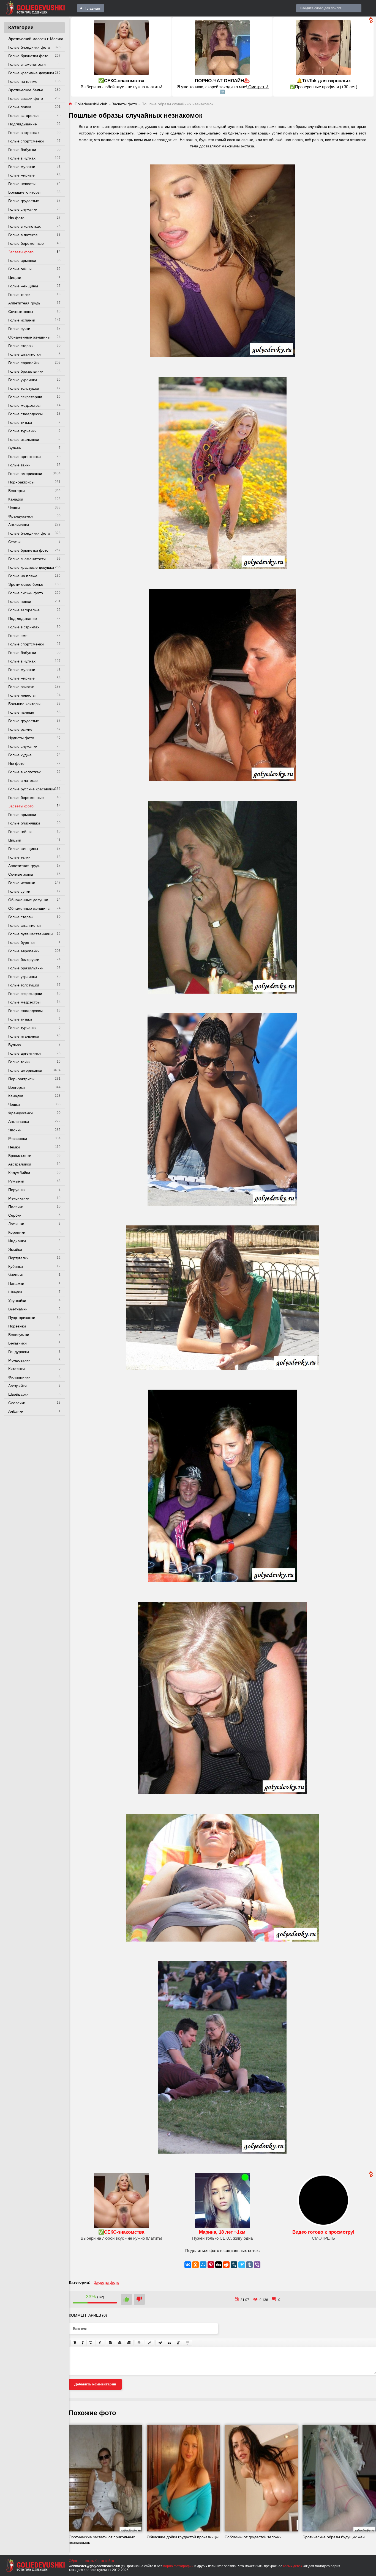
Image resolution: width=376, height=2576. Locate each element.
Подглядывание (23, 124)
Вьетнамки (18, 1309)
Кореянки (17, 1232)
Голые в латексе (23, 235)
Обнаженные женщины (29, 337)
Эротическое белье (26, 90)
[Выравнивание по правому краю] (129, 2343)
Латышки (16, 1224)
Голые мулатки (22, 167)
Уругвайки (17, 1301)
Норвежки (17, 1326)
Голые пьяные (21, 712)
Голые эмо (18, 636)
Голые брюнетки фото (28, 56)
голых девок (293, 2566)
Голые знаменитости (27, 64)
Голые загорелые (24, 116)
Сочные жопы (21, 312)
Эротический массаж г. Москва (36, 39)
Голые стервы (21, 346)
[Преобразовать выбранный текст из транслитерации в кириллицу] (178, 2343)
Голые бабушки (22, 150)
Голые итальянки (24, 439)
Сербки (15, 1215)
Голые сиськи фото (26, 98)
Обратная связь (81, 2561)
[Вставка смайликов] (139, 2343)
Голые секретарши (25, 397)
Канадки (16, 499)
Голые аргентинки (24, 457)
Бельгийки (17, 1343)
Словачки (17, 1403)
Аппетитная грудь (24, 303)
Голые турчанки (22, 431)
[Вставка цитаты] (169, 2343)
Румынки (16, 1181)
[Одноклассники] (195, 2265)
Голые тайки (19, 465)
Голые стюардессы (25, 414)
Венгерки (17, 491)
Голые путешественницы (31, 934)
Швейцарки (18, 1394)
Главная (93, 8)
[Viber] (257, 2265)
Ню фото (16, 218)
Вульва (15, 448)
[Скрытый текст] (160, 2343)
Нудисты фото (21, 738)
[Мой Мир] (203, 2265)
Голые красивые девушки (31, 73)
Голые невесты (22, 184)
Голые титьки (20, 422)
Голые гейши (20, 269)
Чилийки (16, 1275)
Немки (14, 1147)
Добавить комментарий (95, 2384)
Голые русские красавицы (32, 789)
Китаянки (17, 1369)
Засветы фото (21, 252)
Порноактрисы (21, 482)
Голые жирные (21, 175)
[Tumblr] (249, 2265)
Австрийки (17, 1386)
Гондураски (19, 1352)
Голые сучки (19, 329)
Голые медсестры (24, 405)
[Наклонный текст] (83, 2343)
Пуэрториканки (22, 1318)
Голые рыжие (20, 729)
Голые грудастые (24, 201)
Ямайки (15, 1249)
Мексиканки (19, 1198)
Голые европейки (24, 363)
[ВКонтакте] (188, 2265)
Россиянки (18, 1139)
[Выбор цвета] (150, 2343)
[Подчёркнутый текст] (91, 2343)
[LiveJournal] (234, 2265)
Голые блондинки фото (29, 47)
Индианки (17, 1241)
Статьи (14, 542)
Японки (15, 1130)
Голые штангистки (24, 354)
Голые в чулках (22, 158)
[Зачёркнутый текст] (100, 2343)
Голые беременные (26, 243)
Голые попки (20, 107)
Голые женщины (23, 286)
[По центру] (120, 2343)
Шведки (15, 1292)
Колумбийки (19, 1173)
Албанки (16, 1411)
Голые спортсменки (26, 141)
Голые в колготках (24, 226)
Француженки (21, 516)
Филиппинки (19, 1377)
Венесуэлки (19, 1335)
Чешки (14, 508)
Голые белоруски (24, 960)
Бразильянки (20, 1156)
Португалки (18, 1258)
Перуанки (17, 1190)
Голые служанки (23, 209)
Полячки (16, 1207)
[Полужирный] (75, 2343)
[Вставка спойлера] (187, 2343)
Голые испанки (22, 320)
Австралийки (20, 1164)
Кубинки (16, 1266)
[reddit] (226, 2265)
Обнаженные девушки (28, 900)
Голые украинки (23, 380)
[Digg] (219, 2265)
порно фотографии (178, 2566)
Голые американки (25, 474)
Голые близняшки (24, 823)
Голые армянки (22, 260)
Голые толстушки (24, 388)
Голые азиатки (21, 687)
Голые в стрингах (24, 133)
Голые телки (19, 295)
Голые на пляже (23, 81)
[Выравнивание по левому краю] (111, 2343)
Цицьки (15, 277)
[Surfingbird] (242, 2265)
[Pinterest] (211, 2265)
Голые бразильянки (26, 371)
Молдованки (19, 1360)
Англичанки (19, 525)
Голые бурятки (21, 942)
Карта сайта (104, 2561)
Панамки (16, 1283)
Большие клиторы (24, 192)
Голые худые (20, 755)
